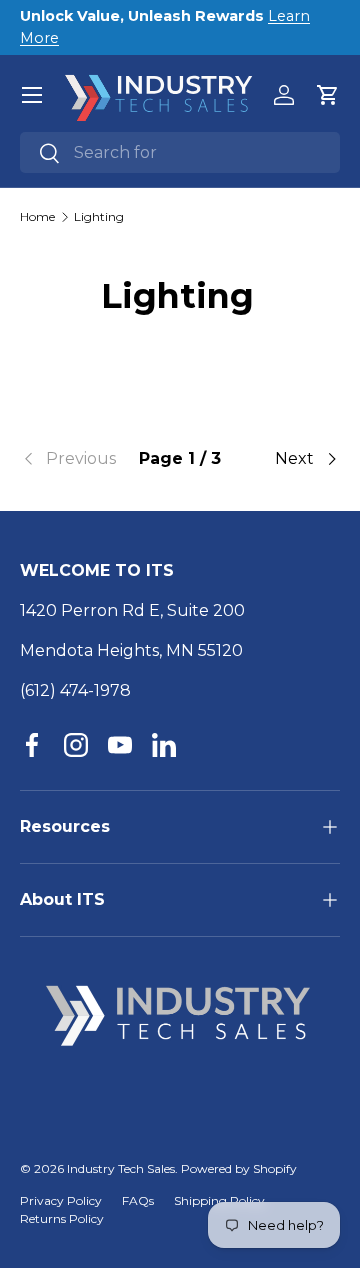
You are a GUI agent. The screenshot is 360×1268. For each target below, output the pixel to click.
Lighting (99, 217)
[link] (73, 459)
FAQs (138, 1200)
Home (37, 217)
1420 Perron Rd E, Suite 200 (132, 610)
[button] (328, 95)
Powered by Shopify (239, 1168)
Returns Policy (62, 1218)
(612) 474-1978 (75, 690)
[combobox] (180, 152)
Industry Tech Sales (121, 1168)
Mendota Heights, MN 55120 (131, 650)
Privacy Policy (61, 1200)
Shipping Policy (219, 1200)
